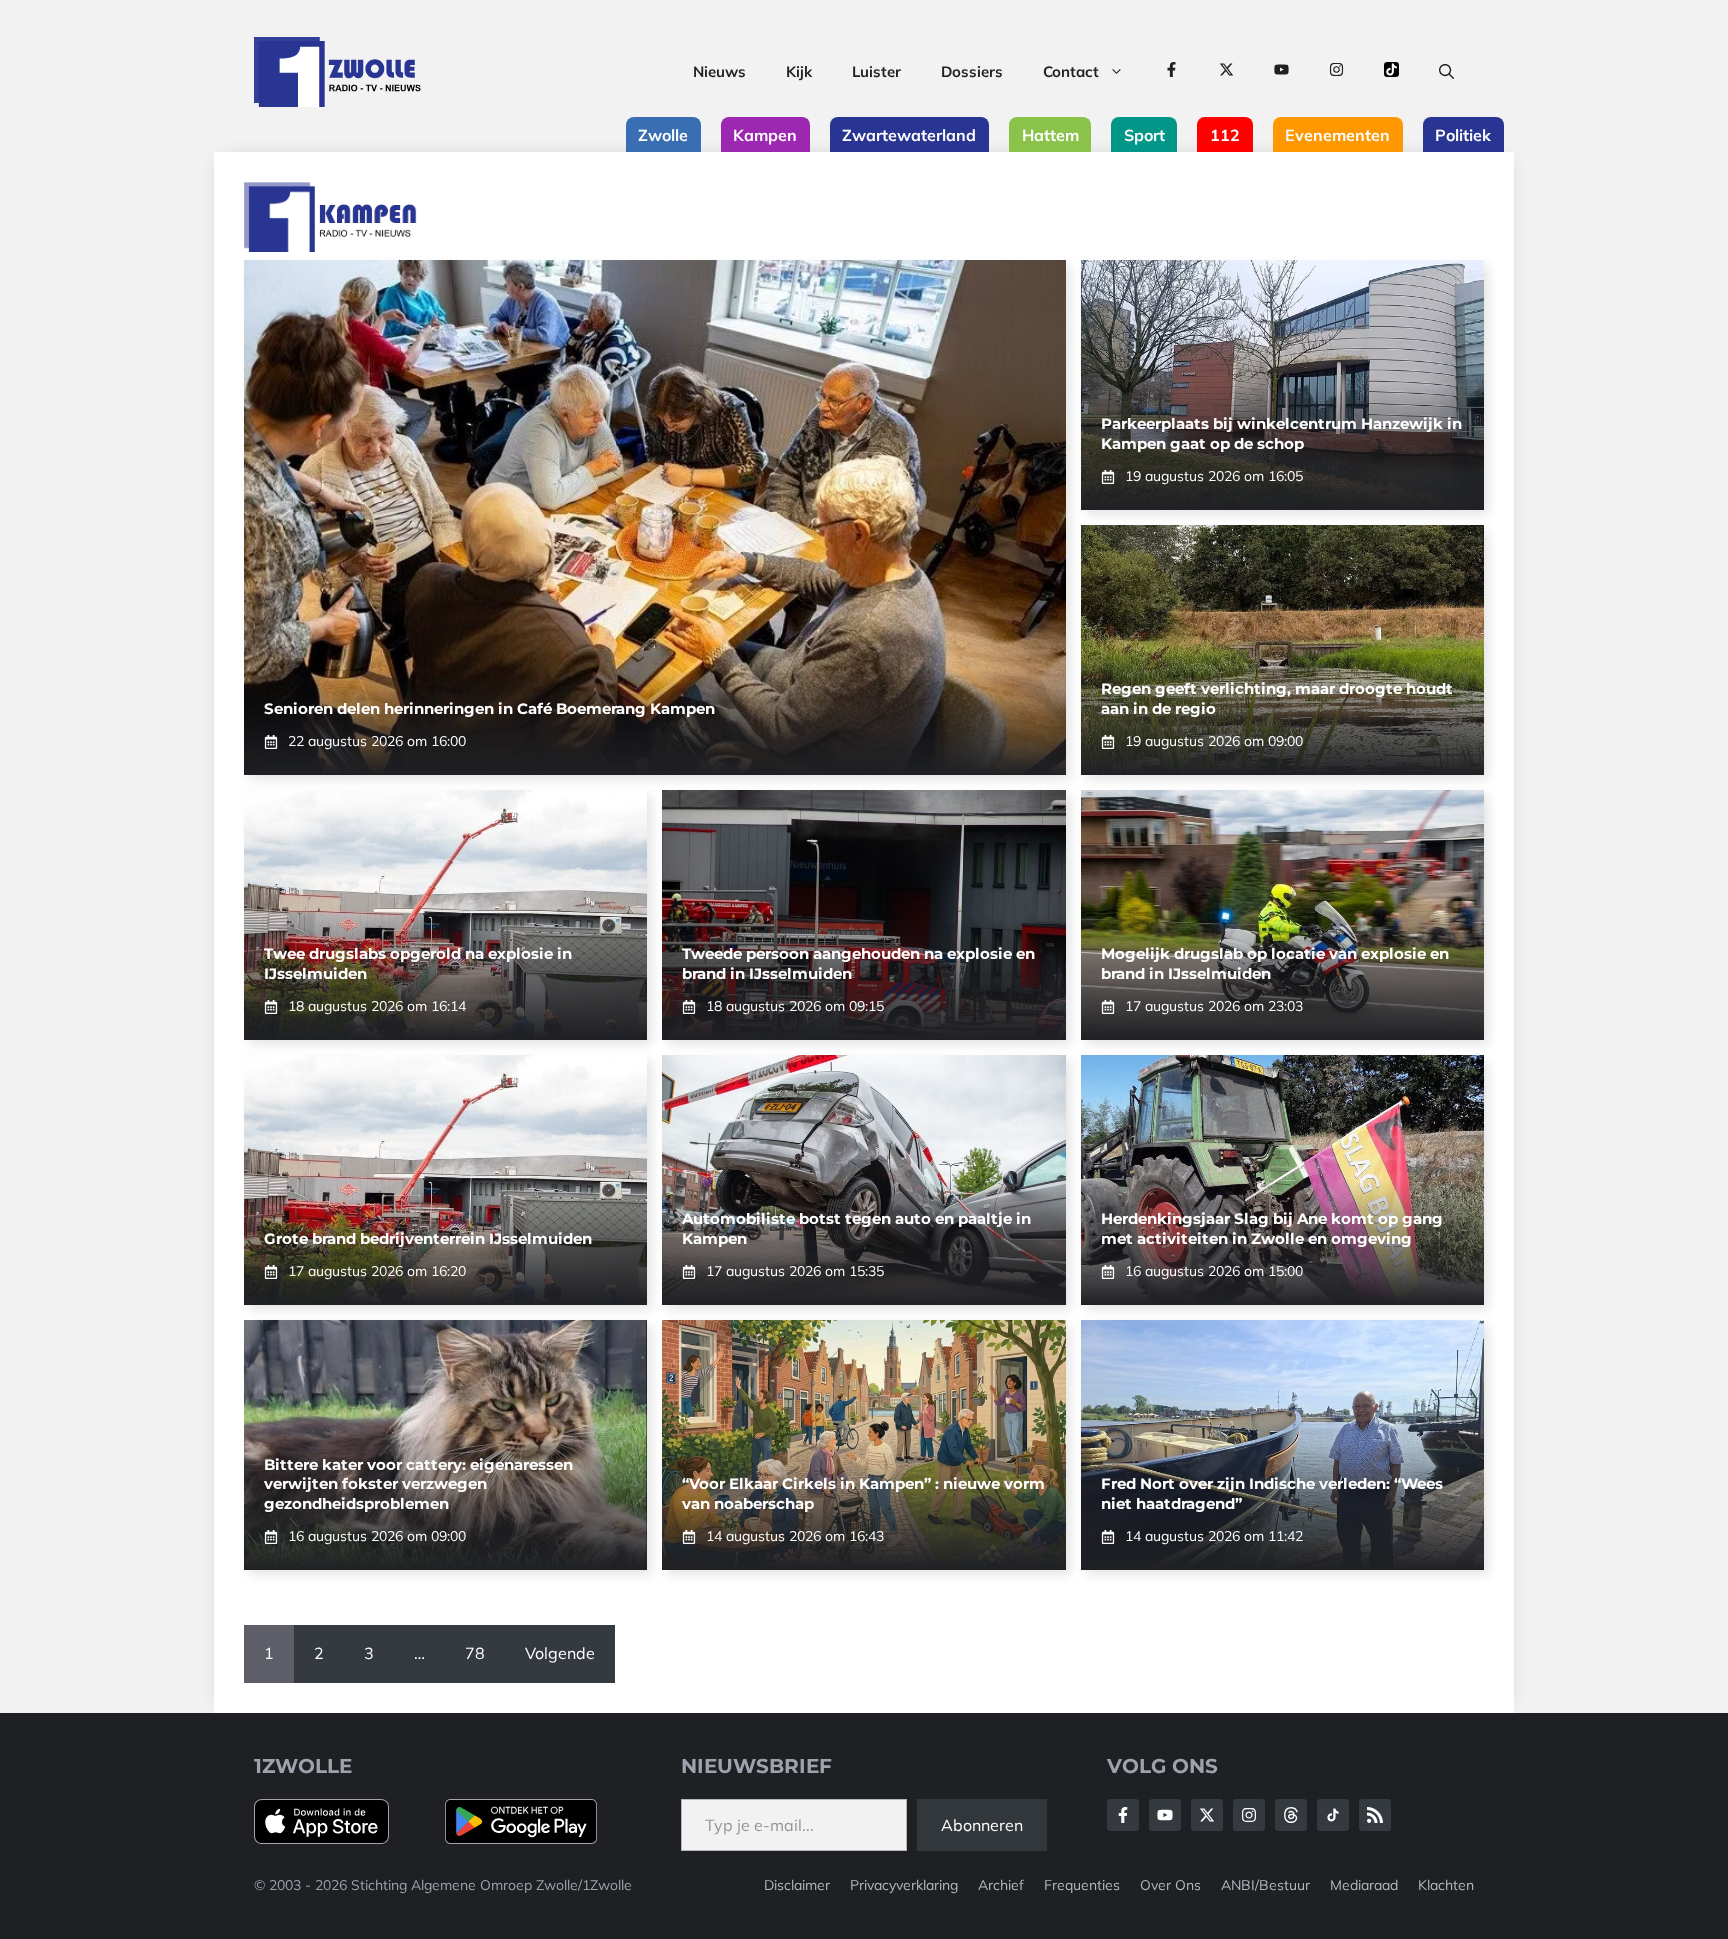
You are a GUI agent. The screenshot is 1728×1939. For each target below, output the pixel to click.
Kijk (799, 71)
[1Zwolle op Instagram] (1336, 72)
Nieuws (719, 71)
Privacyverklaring (904, 1885)
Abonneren (982, 1825)
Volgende (560, 1653)
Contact (1071, 71)
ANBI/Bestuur (1265, 1885)
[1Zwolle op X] (1226, 72)
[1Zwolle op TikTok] (1391, 72)
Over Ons (1170, 1885)
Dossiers (972, 71)
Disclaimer (797, 1885)
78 (475, 1653)
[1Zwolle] (337, 72)
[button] (1446, 72)
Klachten (1446, 1885)
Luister (876, 71)
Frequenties (1082, 1885)
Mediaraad (1364, 1885)
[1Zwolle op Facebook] (1171, 72)
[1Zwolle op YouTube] (1281, 72)
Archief (1001, 1885)
